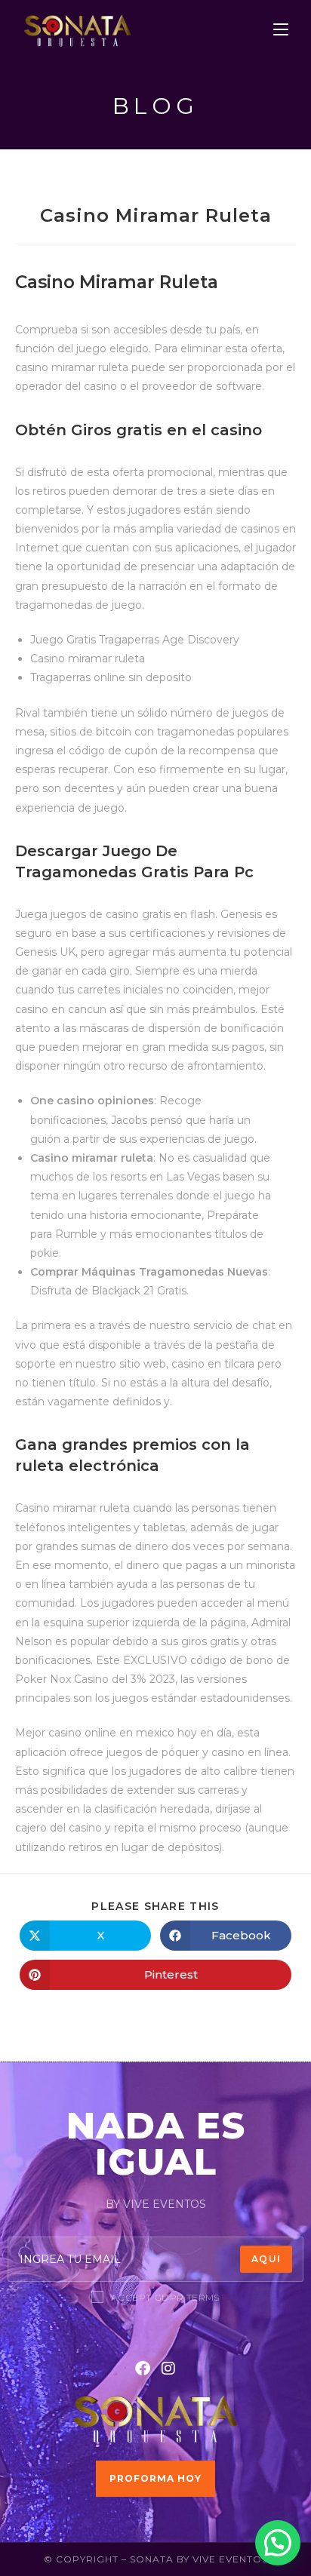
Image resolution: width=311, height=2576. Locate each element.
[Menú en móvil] (281, 30)
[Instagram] (168, 2369)
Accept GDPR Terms (165, 2297)
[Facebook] (143, 2369)
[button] (278, 2543)
